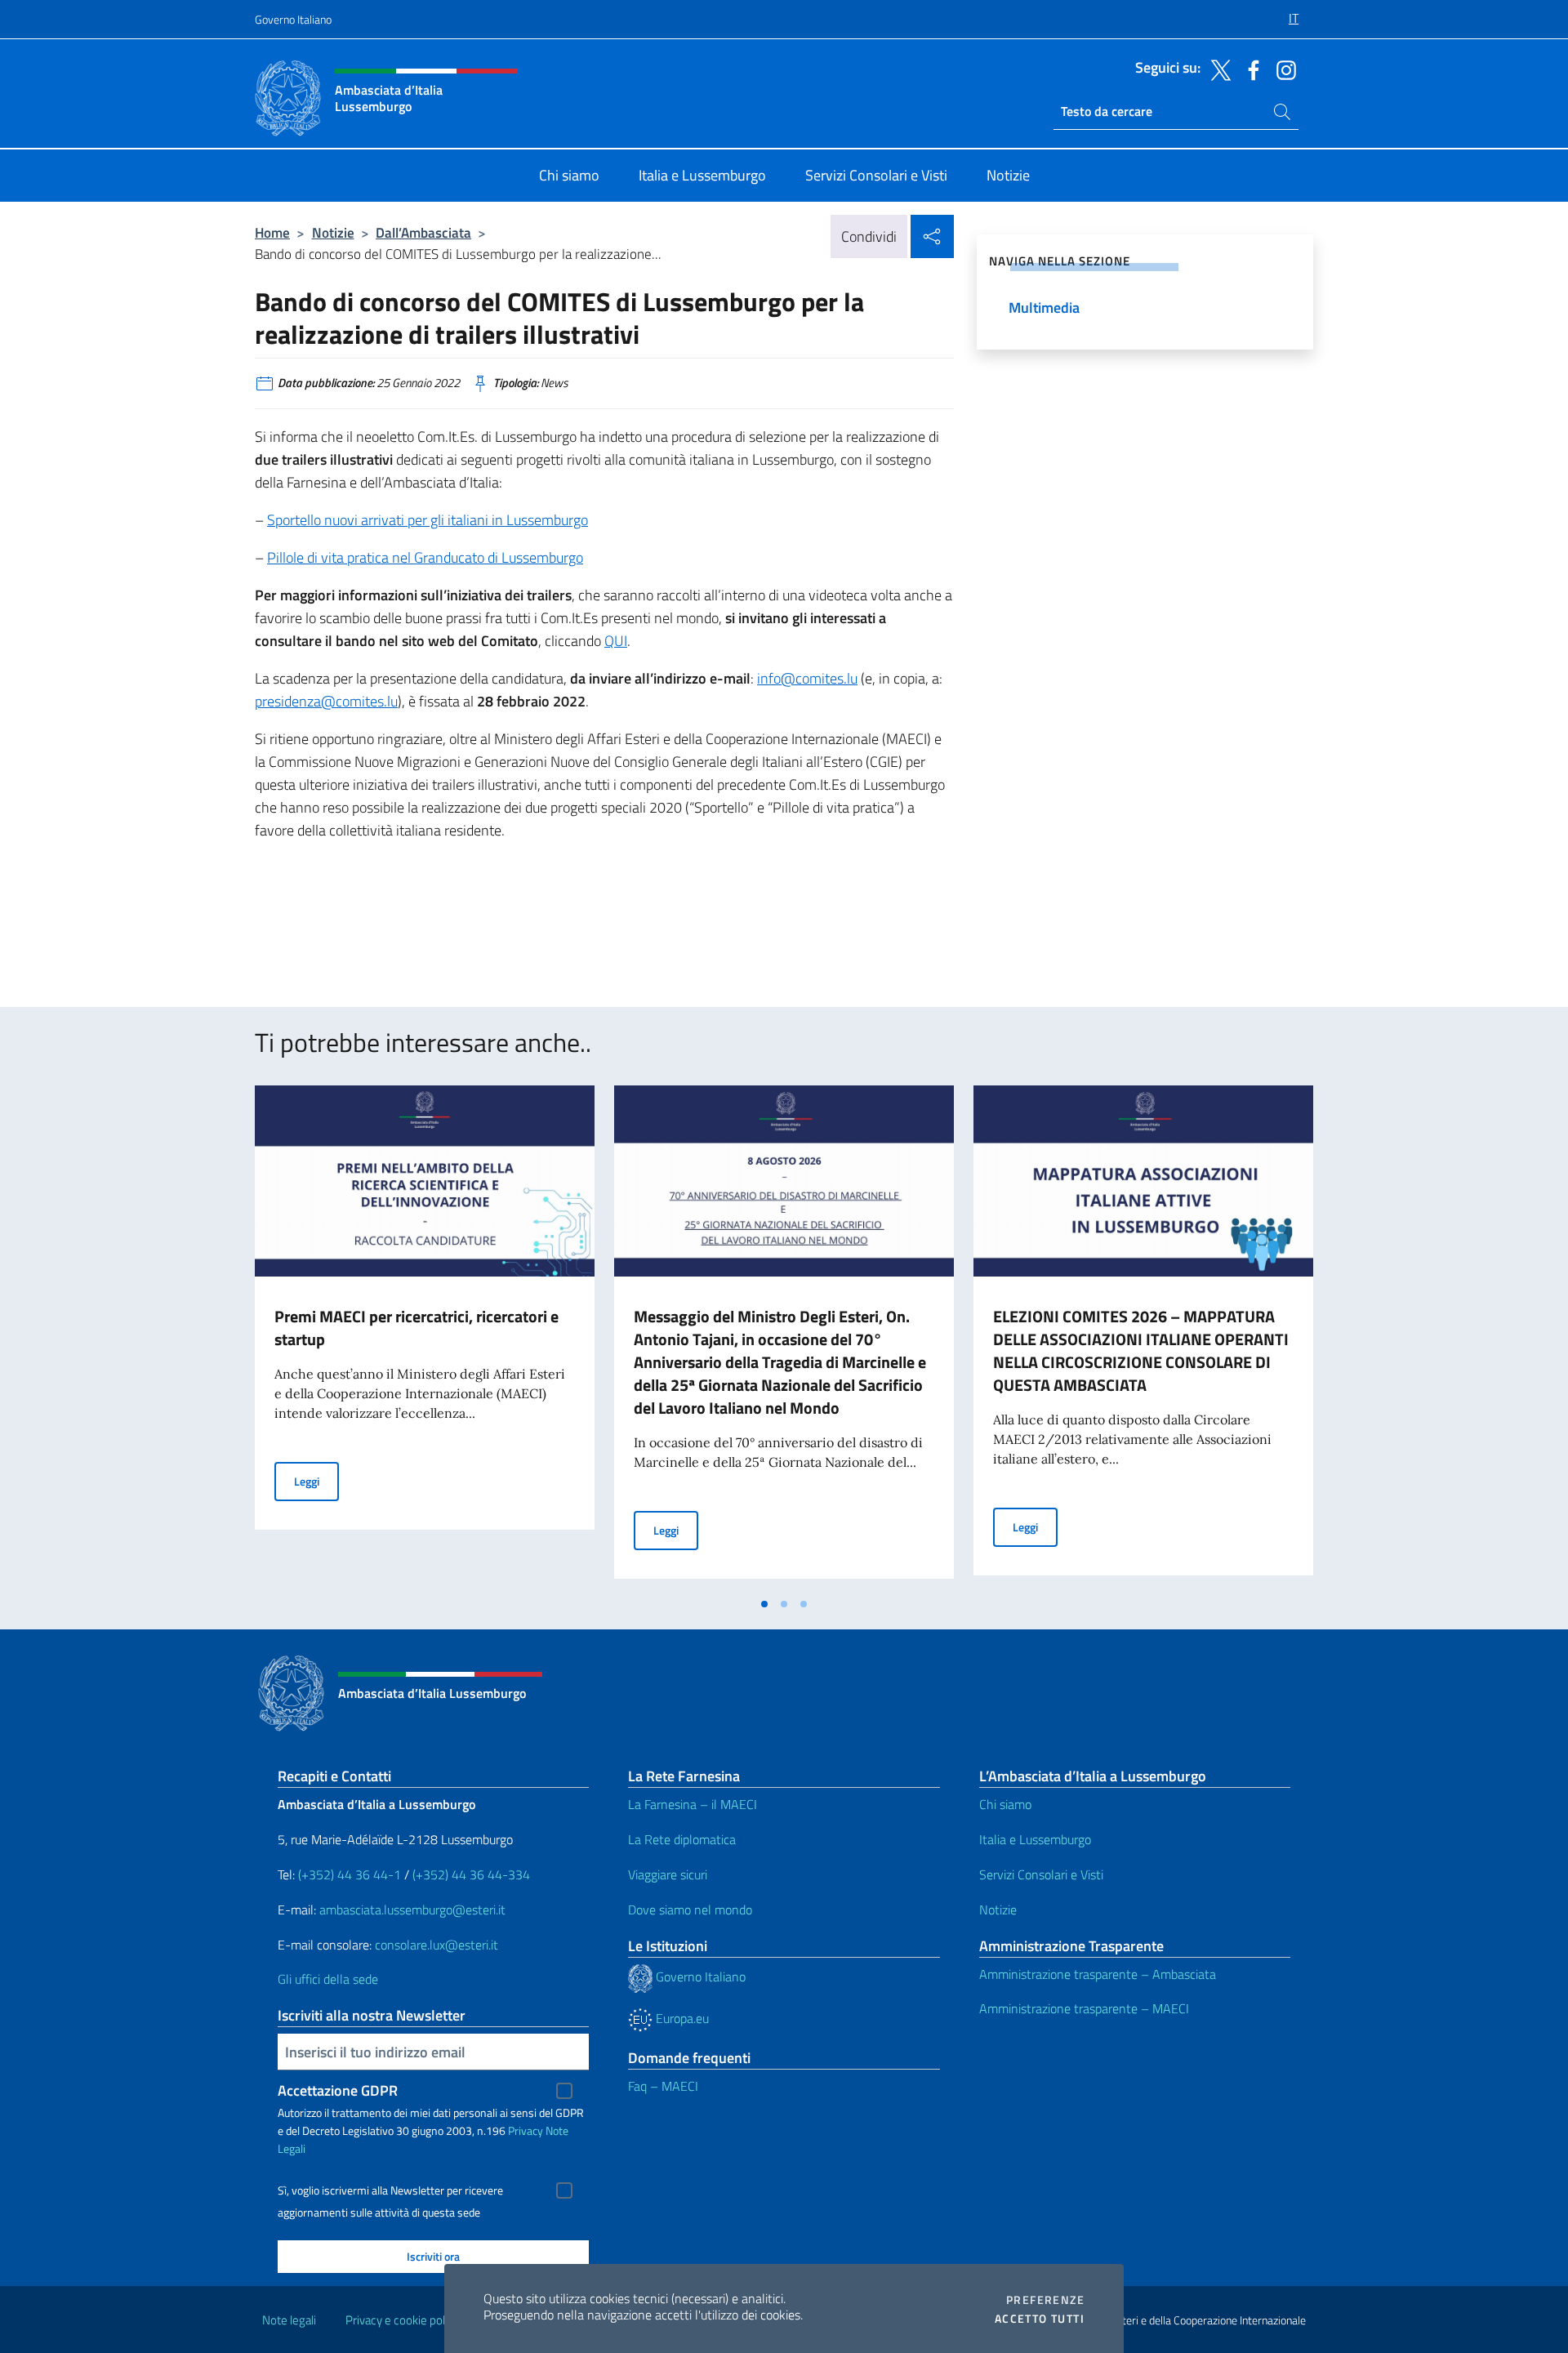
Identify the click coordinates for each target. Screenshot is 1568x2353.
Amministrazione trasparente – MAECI (1084, 2008)
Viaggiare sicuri (668, 1874)
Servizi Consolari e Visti (1041, 1874)
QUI (616, 641)
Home (272, 232)
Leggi (316, 1481)
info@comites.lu (807, 678)
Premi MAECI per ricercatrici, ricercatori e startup (416, 1328)
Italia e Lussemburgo (1035, 1839)
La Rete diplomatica (682, 1839)
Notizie (333, 232)
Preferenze (1045, 2300)
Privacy (526, 2130)
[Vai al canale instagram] (1282, 69)
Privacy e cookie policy (402, 2320)
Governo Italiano (293, 19)
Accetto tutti (1040, 2319)
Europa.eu (681, 2018)
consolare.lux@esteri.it (437, 1945)
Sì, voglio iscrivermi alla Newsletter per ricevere (390, 2190)
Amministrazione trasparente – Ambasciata (1098, 1974)
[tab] (764, 1604)
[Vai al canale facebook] (1249, 69)
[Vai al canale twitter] (1217, 69)
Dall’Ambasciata (423, 232)
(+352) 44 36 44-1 (350, 1874)
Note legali (289, 2320)
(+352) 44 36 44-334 (471, 1874)
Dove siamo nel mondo (690, 1910)
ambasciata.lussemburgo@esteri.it (412, 1910)
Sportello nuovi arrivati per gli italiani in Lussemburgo (428, 520)
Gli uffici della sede (328, 1979)
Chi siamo (1005, 1804)
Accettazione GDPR (338, 2090)
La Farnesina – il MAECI (693, 1804)
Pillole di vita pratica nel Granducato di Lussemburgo (425, 557)
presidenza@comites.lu (326, 701)
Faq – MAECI (663, 2086)
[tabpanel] (425, 1337)
